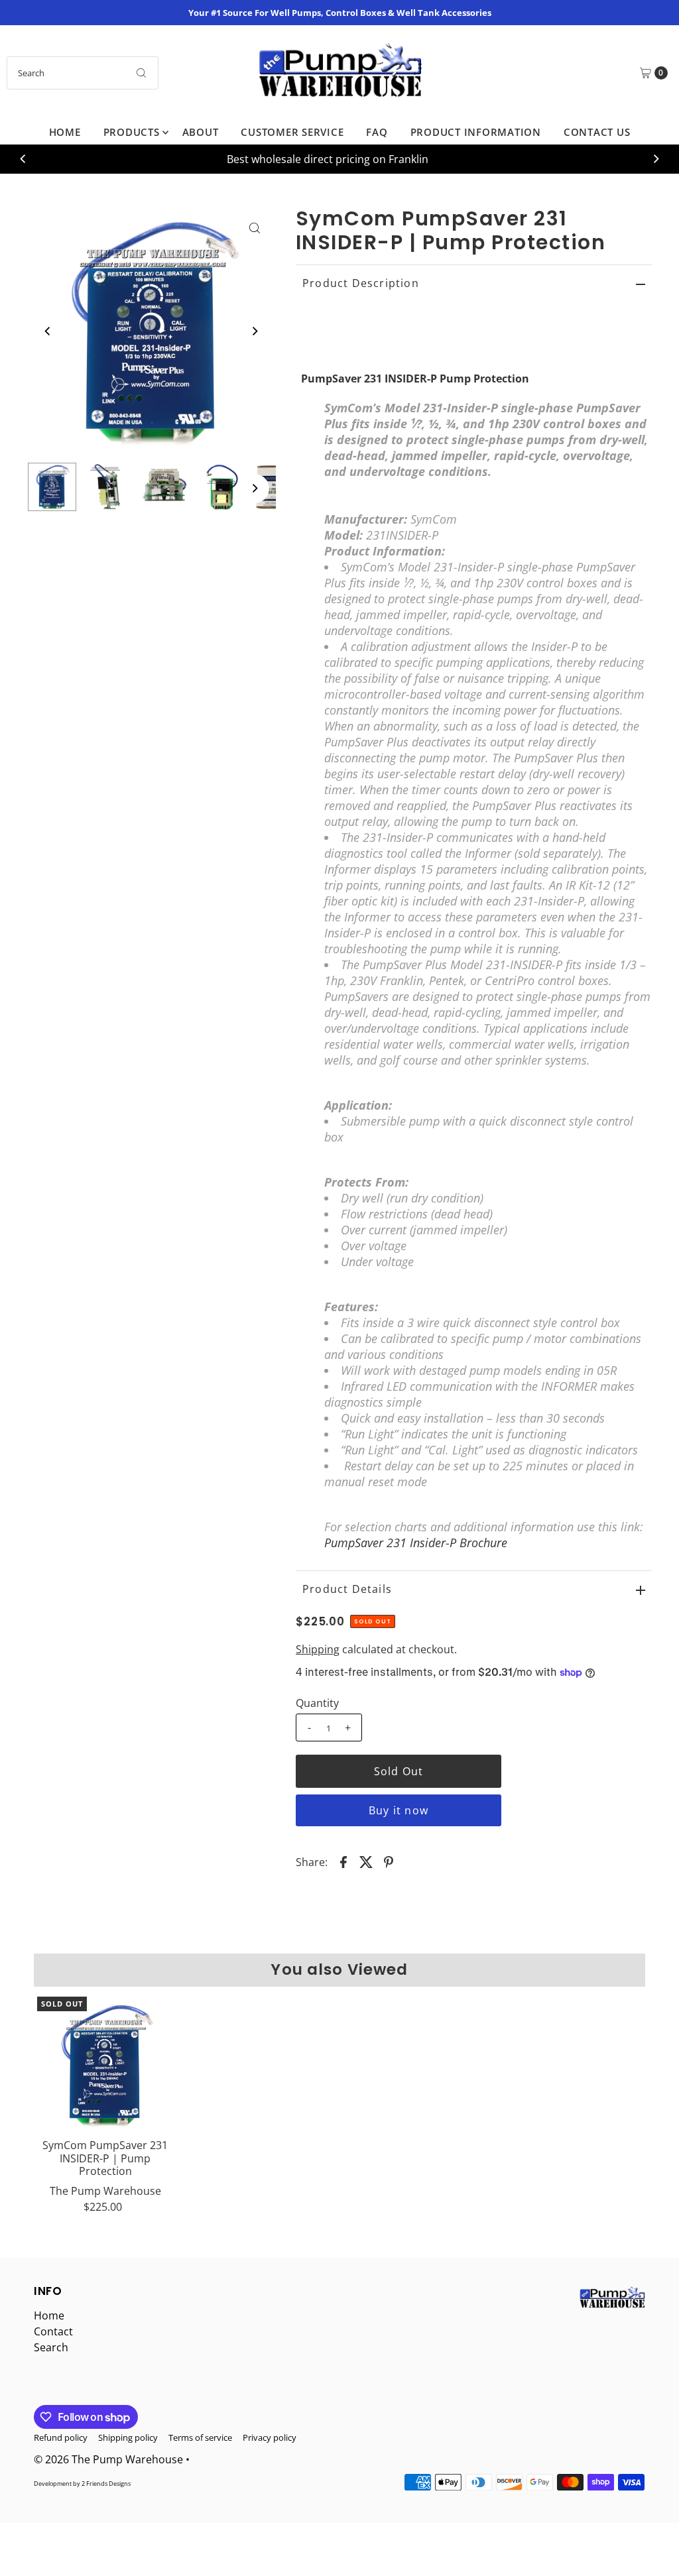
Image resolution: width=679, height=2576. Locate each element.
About (201, 132)
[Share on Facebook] (343, 1861)
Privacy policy (270, 2437)
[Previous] (23, 159)
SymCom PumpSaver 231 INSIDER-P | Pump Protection (105, 2158)
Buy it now (399, 1810)
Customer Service (292, 132)
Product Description (361, 283)
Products (132, 132)
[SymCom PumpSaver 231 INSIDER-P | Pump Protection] (105, 2065)
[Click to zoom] (255, 228)
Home (65, 132)
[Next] (656, 159)
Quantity (317, 1703)
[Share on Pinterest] (389, 1861)
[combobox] (82, 73)
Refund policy (61, 2437)
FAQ (377, 132)
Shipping (318, 1649)
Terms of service (200, 2437)
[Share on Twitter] (366, 1861)
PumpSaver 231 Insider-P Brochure (416, 1543)
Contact (53, 2331)
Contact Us (597, 132)
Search (51, 2347)
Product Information (476, 132)
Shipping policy (128, 2437)
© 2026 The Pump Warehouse (108, 2459)
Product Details (347, 1589)
